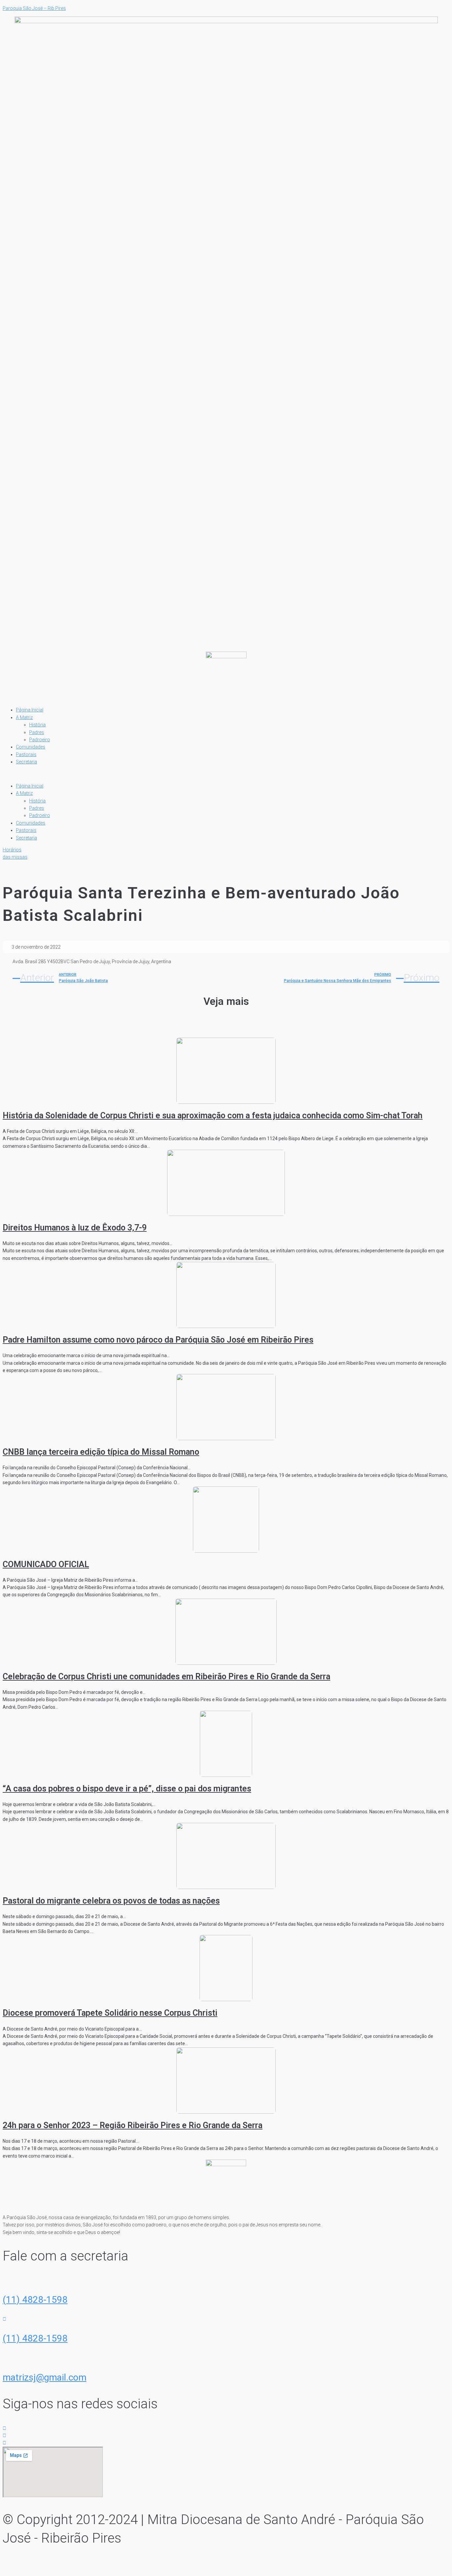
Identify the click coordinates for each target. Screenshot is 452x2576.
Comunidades (31, 747)
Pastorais (26, 754)
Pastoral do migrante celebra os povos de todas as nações (111, 1901)
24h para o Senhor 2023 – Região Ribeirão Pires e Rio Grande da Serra (133, 2125)
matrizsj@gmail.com (45, 2377)
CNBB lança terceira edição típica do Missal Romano (101, 1452)
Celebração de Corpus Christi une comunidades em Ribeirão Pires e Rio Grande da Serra (166, 1676)
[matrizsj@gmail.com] (4, 2358)
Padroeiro (40, 740)
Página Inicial (30, 710)
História (37, 725)
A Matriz (24, 717)
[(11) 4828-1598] (4, 2280)
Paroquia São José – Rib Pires (34, 8)
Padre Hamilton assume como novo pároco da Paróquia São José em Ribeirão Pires (158, 1340)
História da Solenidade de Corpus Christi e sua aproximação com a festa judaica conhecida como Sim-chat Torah (213, 1116)
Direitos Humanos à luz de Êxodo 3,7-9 (75, 1228)
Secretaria (26, 762)
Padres (37, 732)
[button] (226, 774)
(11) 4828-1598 (35, 2300)
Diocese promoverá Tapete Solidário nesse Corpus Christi (110, 2013)
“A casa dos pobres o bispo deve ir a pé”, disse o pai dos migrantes (127, 1789)
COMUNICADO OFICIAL (46, 1564)
